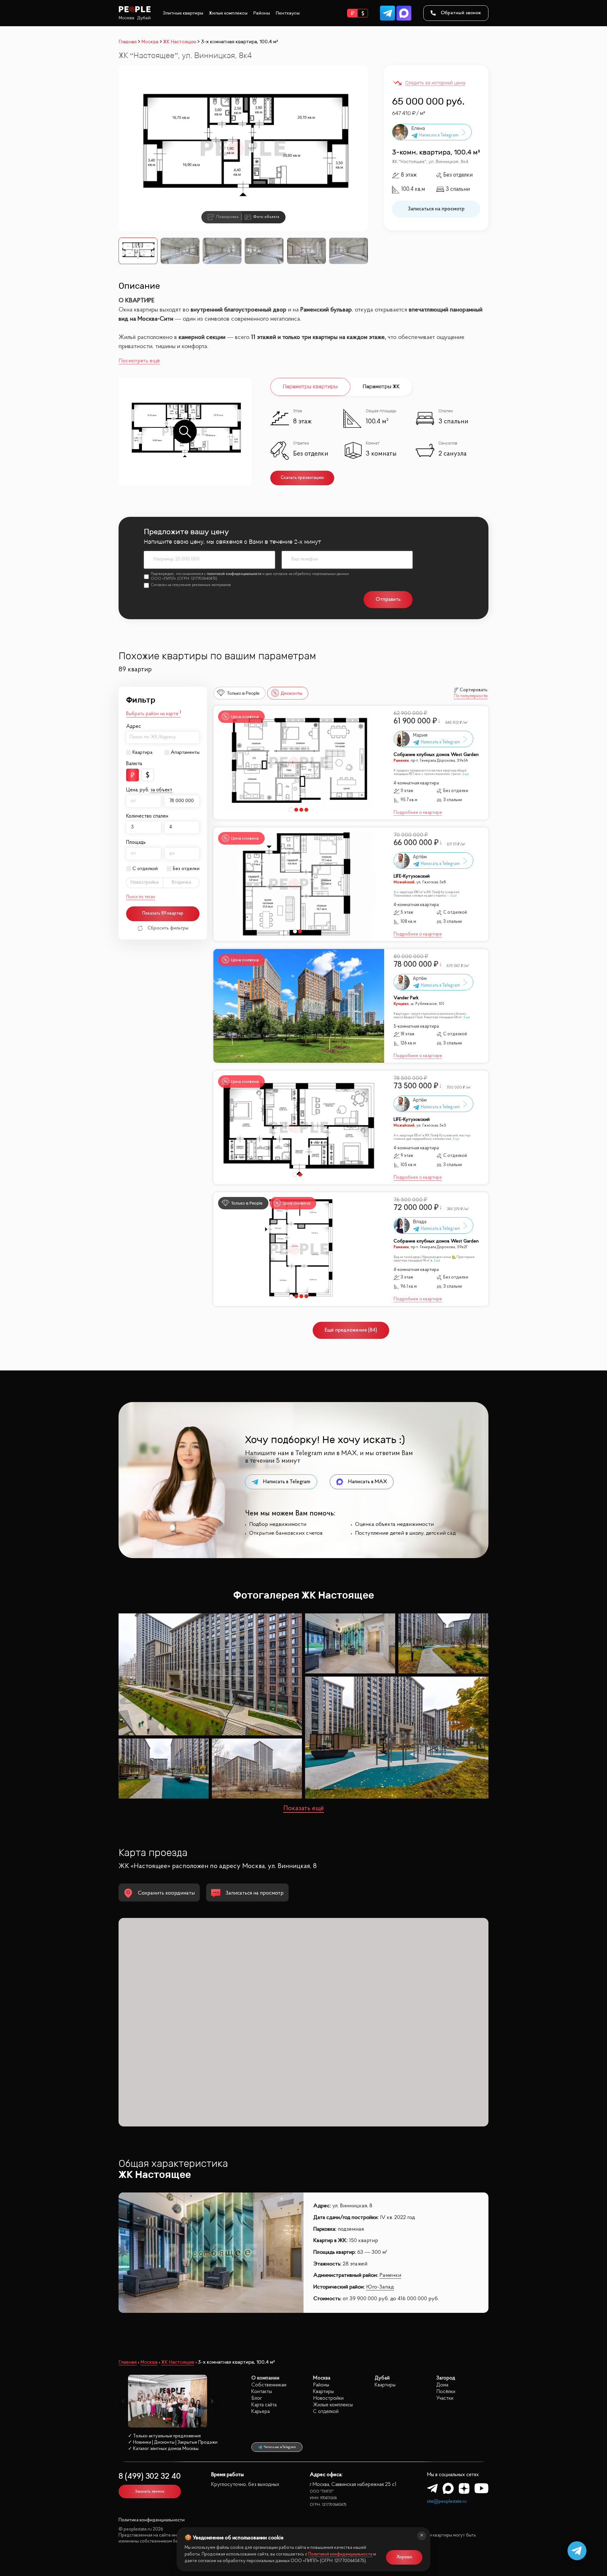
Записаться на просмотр (436, 209)
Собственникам (269, 2385)
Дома (442, 2385)
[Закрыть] (422, 2536)
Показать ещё (304, 1809)
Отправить (388, 599)
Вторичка (181, 883)
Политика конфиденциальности (152, 2520)
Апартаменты (185, 753)
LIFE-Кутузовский (412, 877)
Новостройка (144, 883)
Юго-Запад (380, 2287)
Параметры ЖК (381, 387)
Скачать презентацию (302, 478)
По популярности (471, 696)
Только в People (243, 693)
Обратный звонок (461, 13)
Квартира (142, 753)
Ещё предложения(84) (351, 1330)
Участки (445, 2398)
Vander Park (406, 998)
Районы (262, 13)
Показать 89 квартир (163, 913)
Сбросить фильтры (168, 928)
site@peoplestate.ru (447, 2502)
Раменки (390, 2276)
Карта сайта (264, 2405)
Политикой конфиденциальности (340, 2554)
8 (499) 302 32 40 (150, 2477)
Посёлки (446, 2392)
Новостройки (328, 2398)
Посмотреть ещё (139, 361)
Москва (126, 18)
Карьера (261, 2412)
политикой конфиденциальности (234, 574)
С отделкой (145, 869)
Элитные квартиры (183, 13)
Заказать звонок (150, 2491)
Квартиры (323, 2392)
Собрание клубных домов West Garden (436, 755)
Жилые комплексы (228, 13)
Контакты (262, 2392)
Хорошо (404, 2557)
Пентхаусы (288, 13)
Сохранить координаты (166, 1893)
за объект (161, 790)
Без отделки (186, 869)
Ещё (466, 774)
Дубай (144, 18)
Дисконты (291, 693)
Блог (257, 2398)
